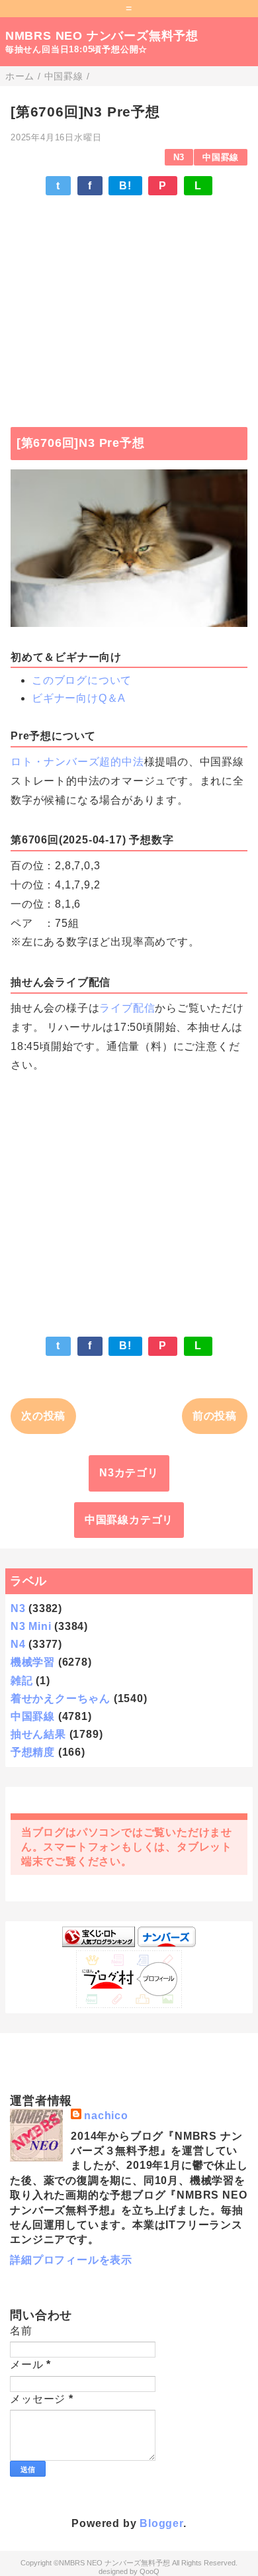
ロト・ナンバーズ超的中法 (77, 762)
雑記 (22, 1681)
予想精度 (33, 1752)
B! (125, 186)
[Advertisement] (129, 305)
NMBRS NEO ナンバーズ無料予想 (102, 36)
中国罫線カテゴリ (129, 1520)
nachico (106, 2116)
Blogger (161, 2523)
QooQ (150, 2571)
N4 (18, 1644)
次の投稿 (43, 1416)
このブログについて (82, 680)
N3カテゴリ (129, 1473)
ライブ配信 (127, 1008)
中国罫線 (221, 157)
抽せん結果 (38, 1734)
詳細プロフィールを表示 (71, 2260)
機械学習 (33, 1662)
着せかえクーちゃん (61, 1698)
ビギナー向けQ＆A (79, 698)
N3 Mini (31, 1626)
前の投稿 (215, 1416)
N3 (179, 157)
